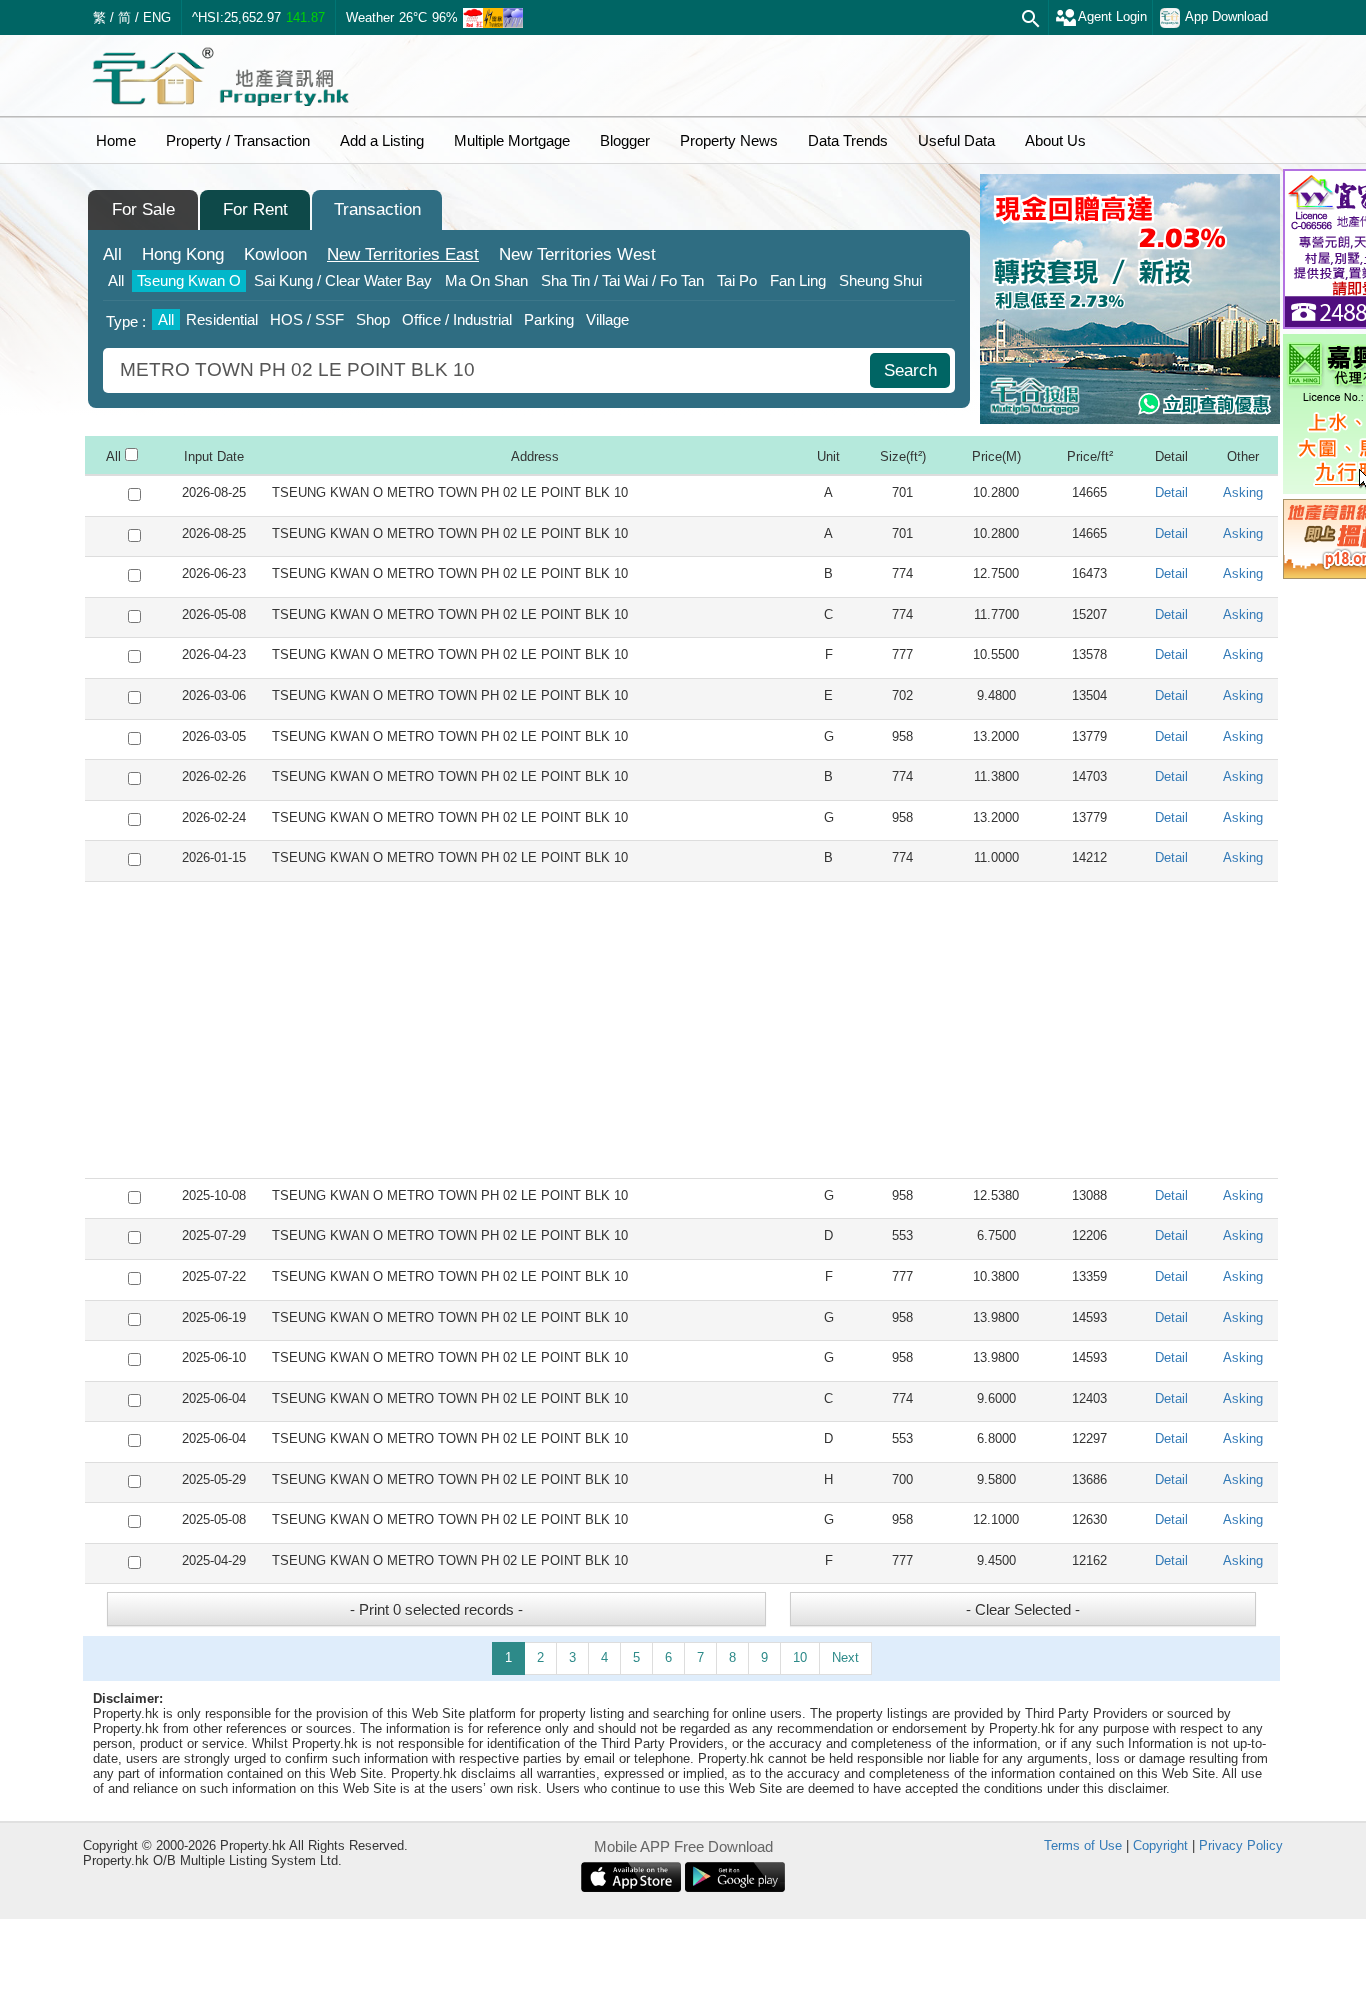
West (577, 254)
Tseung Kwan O (189, 280)
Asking (1243, 492)
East (403, 254)
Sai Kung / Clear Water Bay (343, 280)
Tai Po (737, 280)
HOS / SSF (307, 319)
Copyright (1160, 1845)
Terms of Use (1083, 1845)
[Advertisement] (681, 1030)
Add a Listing (382, 140)
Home (116, 140)
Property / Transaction (238, 140)
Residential (222, 319)
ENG (157, 17)
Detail (1171, 492)
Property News (729, 140)
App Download (1226, 16)
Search (910, 370)
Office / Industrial (457, 319)
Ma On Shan (486, 280)
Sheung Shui (880, 280)
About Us (1055, 140)
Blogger (625, 140)
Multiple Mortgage (512, 140)
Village (607, 319)
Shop (373, 319)
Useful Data (956, 140)
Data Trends (848, 140)
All (112, 254)
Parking (549, 319)
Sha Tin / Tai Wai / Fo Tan (622, 280)
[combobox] (489, 370)
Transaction (377, 209)
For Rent (255, 209)
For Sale (143, 209)
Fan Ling (798, 280)
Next (845, 1657)
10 (800, 1657)
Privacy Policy (1241, 1845)
